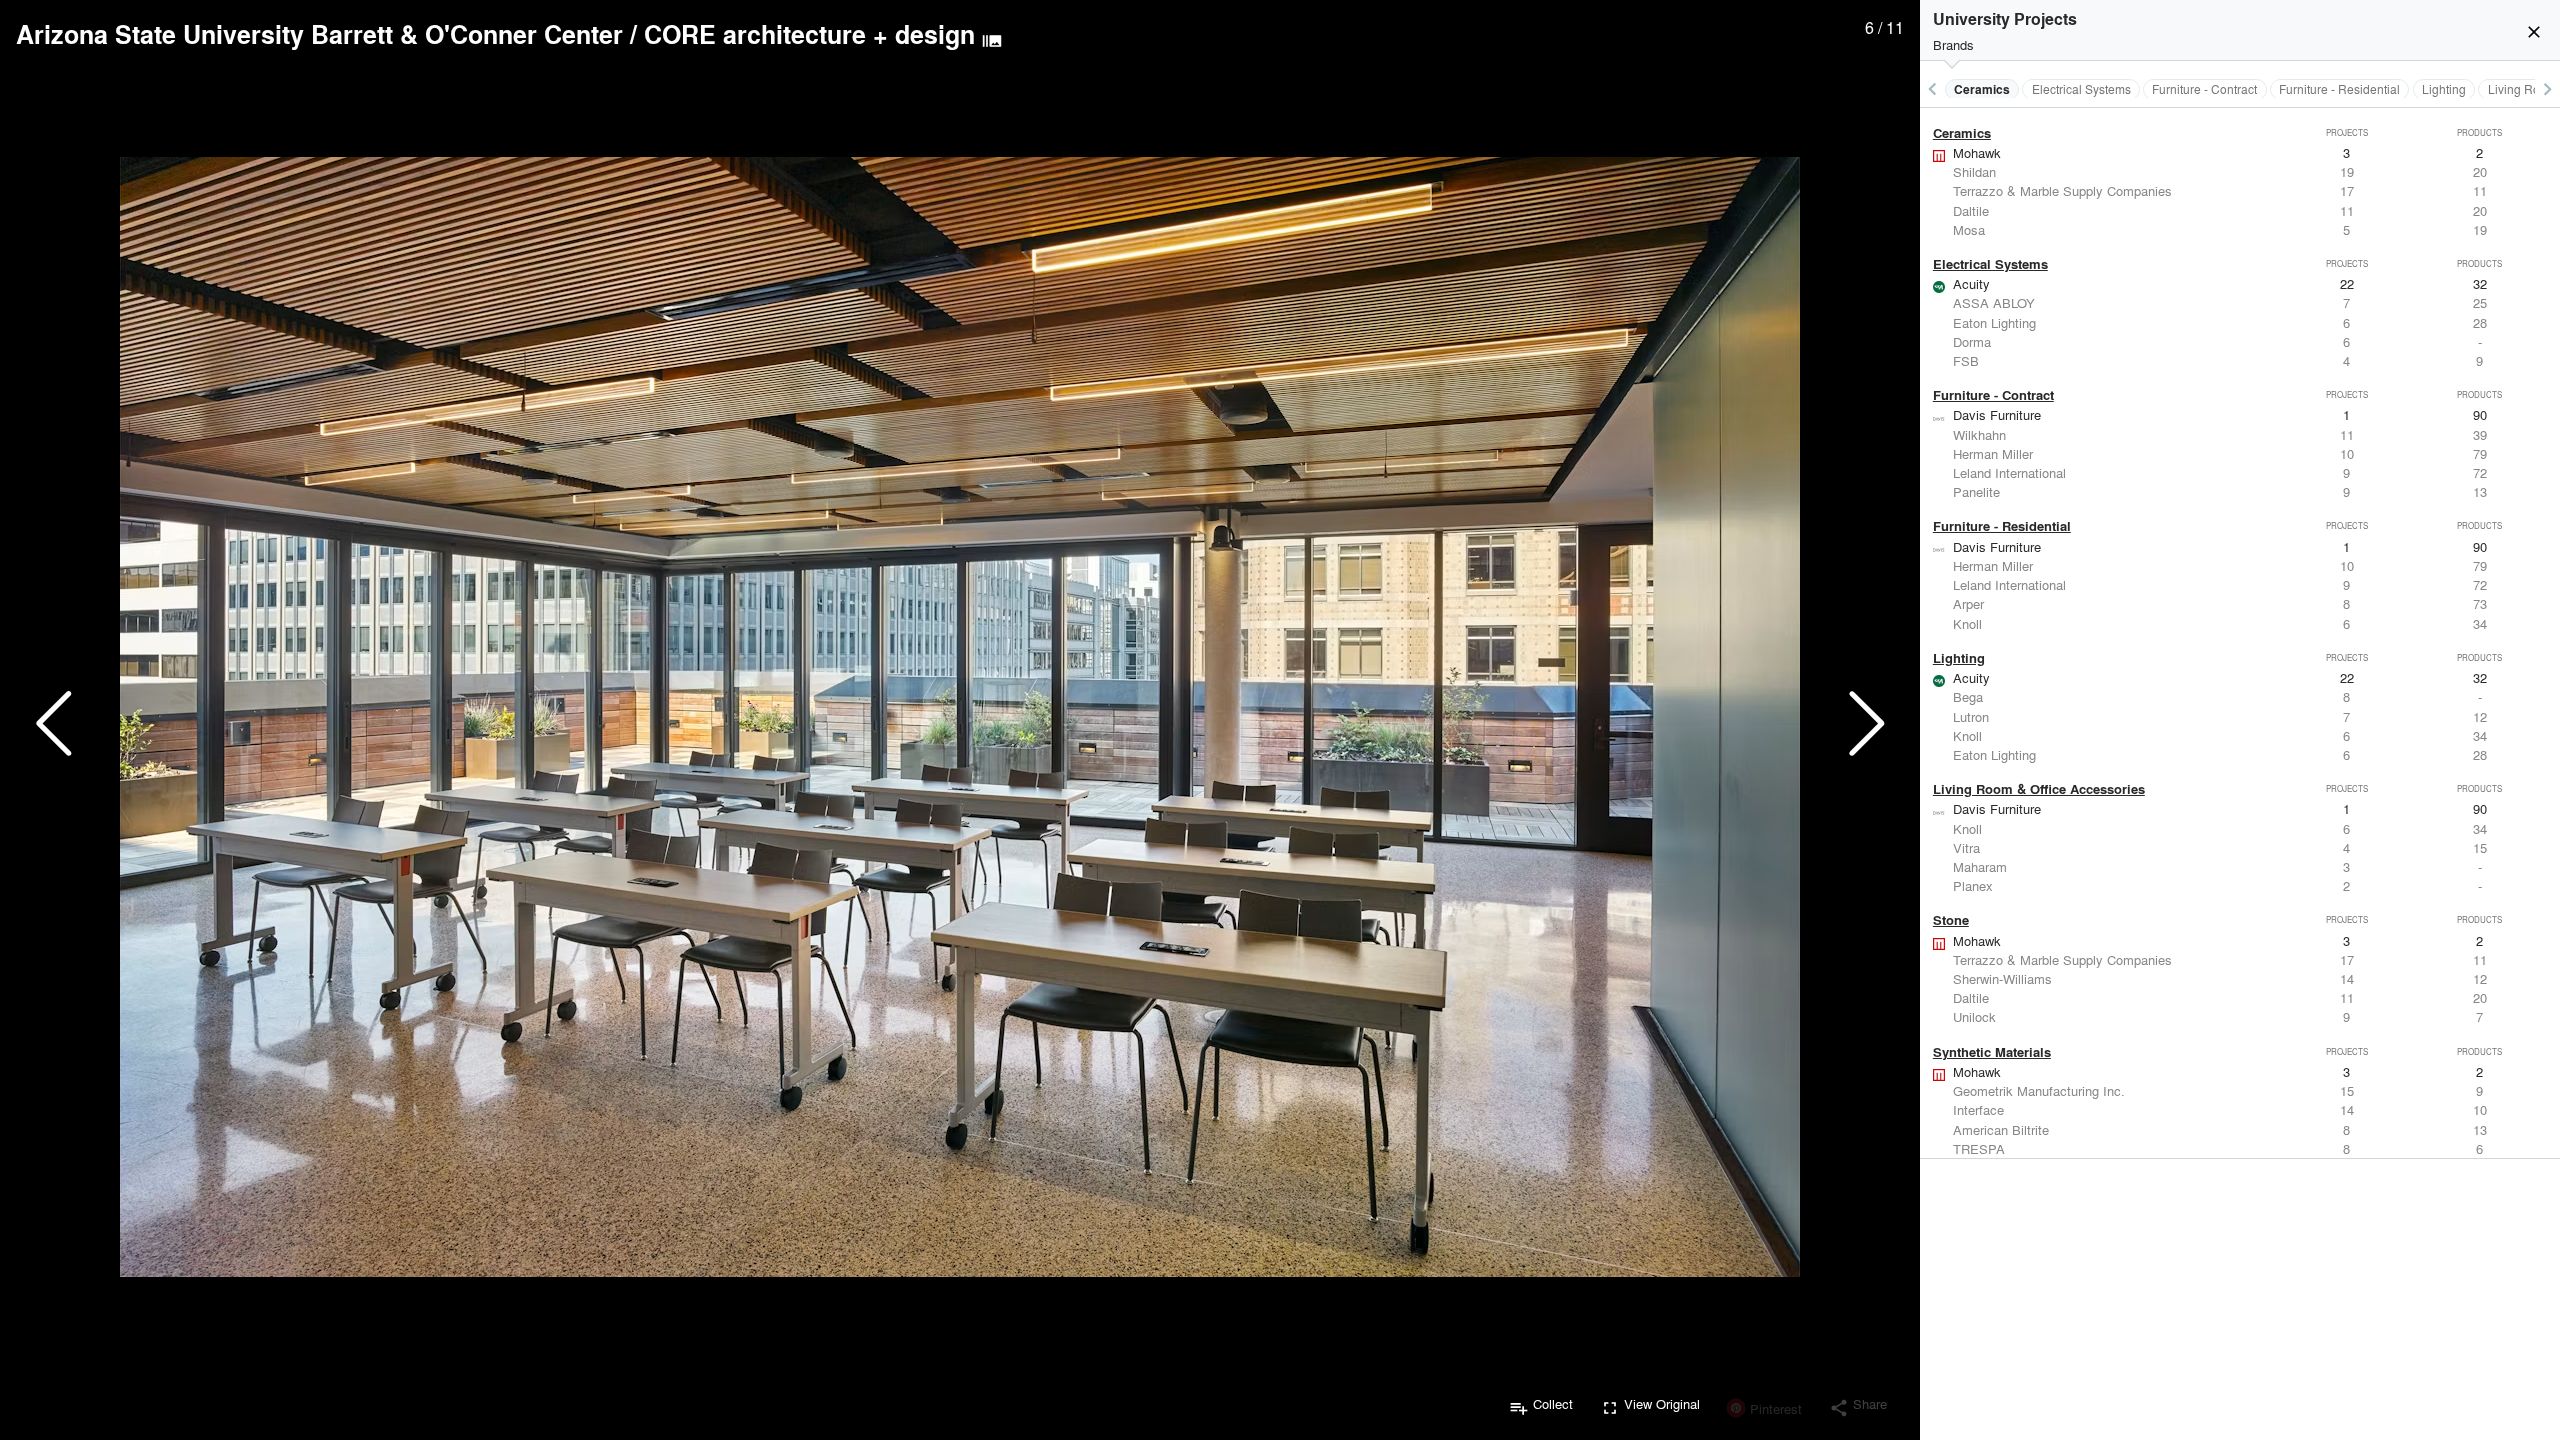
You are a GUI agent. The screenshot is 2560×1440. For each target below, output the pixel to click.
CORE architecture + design (809, 34)
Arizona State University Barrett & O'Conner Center (319, 34)
